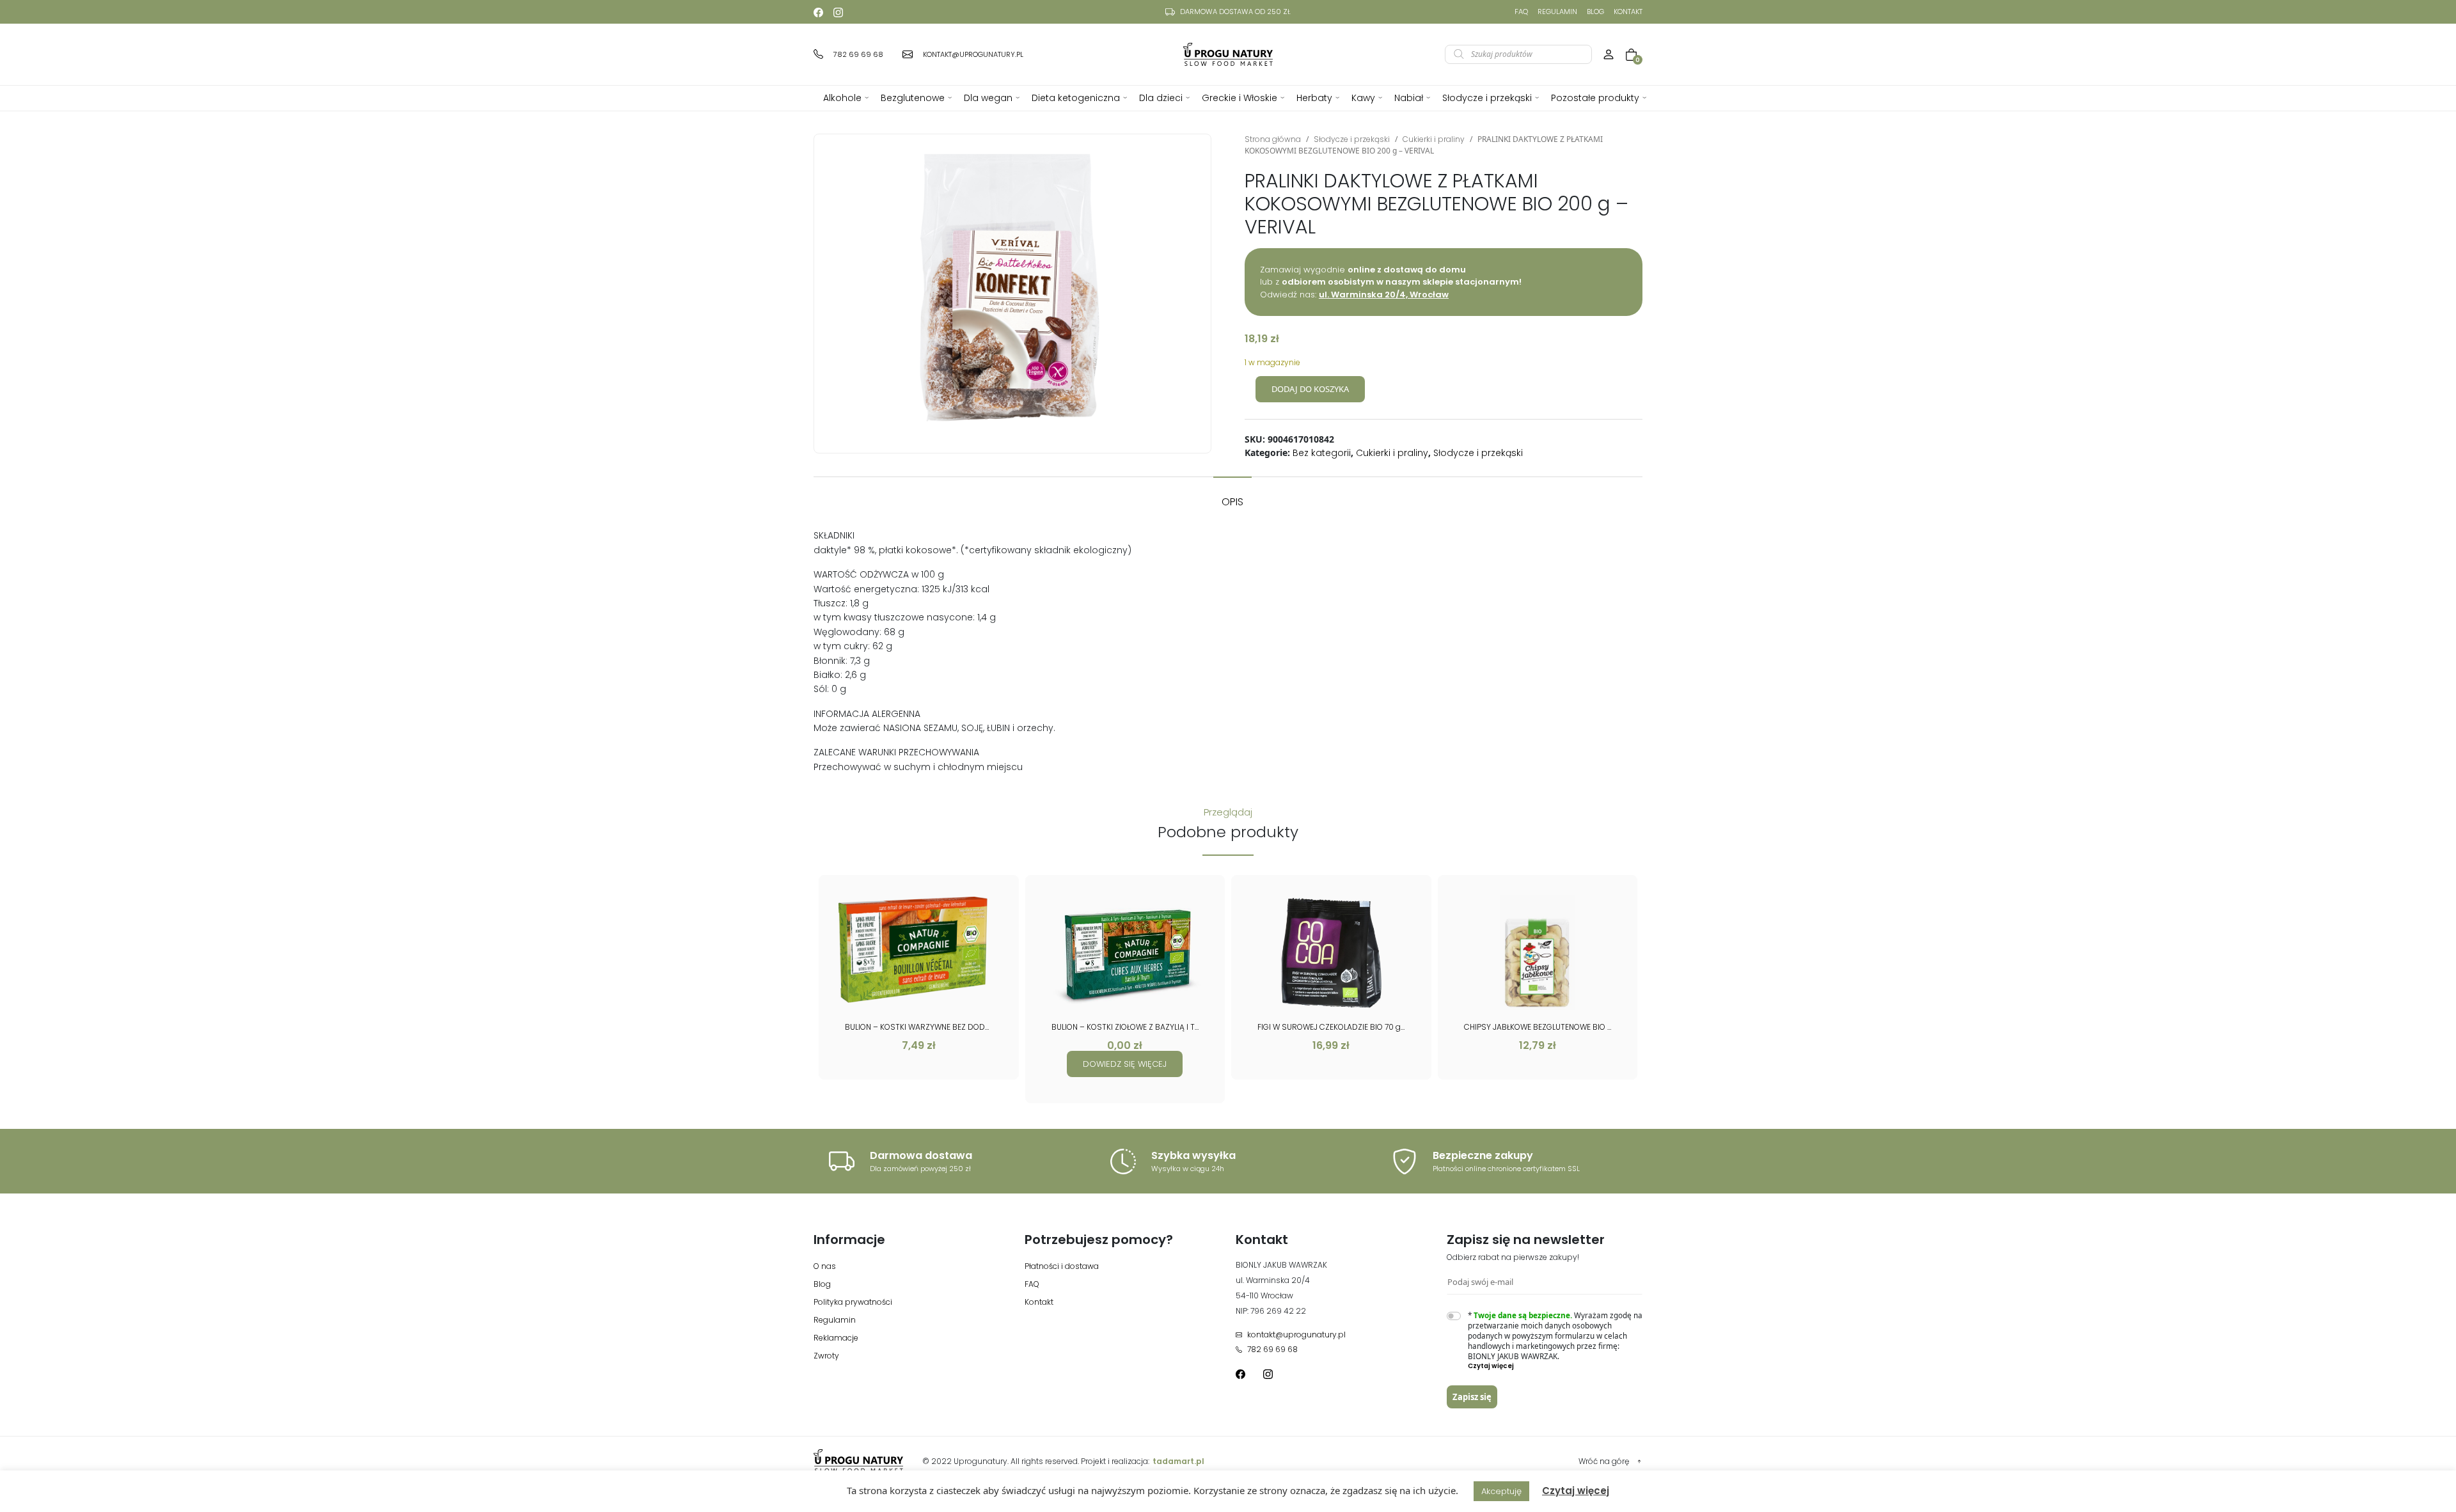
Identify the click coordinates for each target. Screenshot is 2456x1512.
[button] (1555, 1366)
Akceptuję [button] (1501, 1491)
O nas (825, 1266)
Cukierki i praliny (1434, 139)
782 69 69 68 (1272, 1349)
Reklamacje (836, 1338)
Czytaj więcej (1576, 1491)
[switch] (1454, 1316)
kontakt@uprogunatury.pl (1296, 1335)
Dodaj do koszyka (1310, 389)
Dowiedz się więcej (1125, 1064)
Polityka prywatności (853, 1302)
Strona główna (1273, 139)
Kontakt (1628, 12)
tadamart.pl (1178, 1461)
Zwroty (826, 1356)
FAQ (1521, 12)
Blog (1595, 12)
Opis (1232, 502)
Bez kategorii (1322, 453)
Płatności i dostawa (1062, 1266)
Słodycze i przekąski (1352, 139)
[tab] (1232, 496)
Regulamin (1557, 12)
